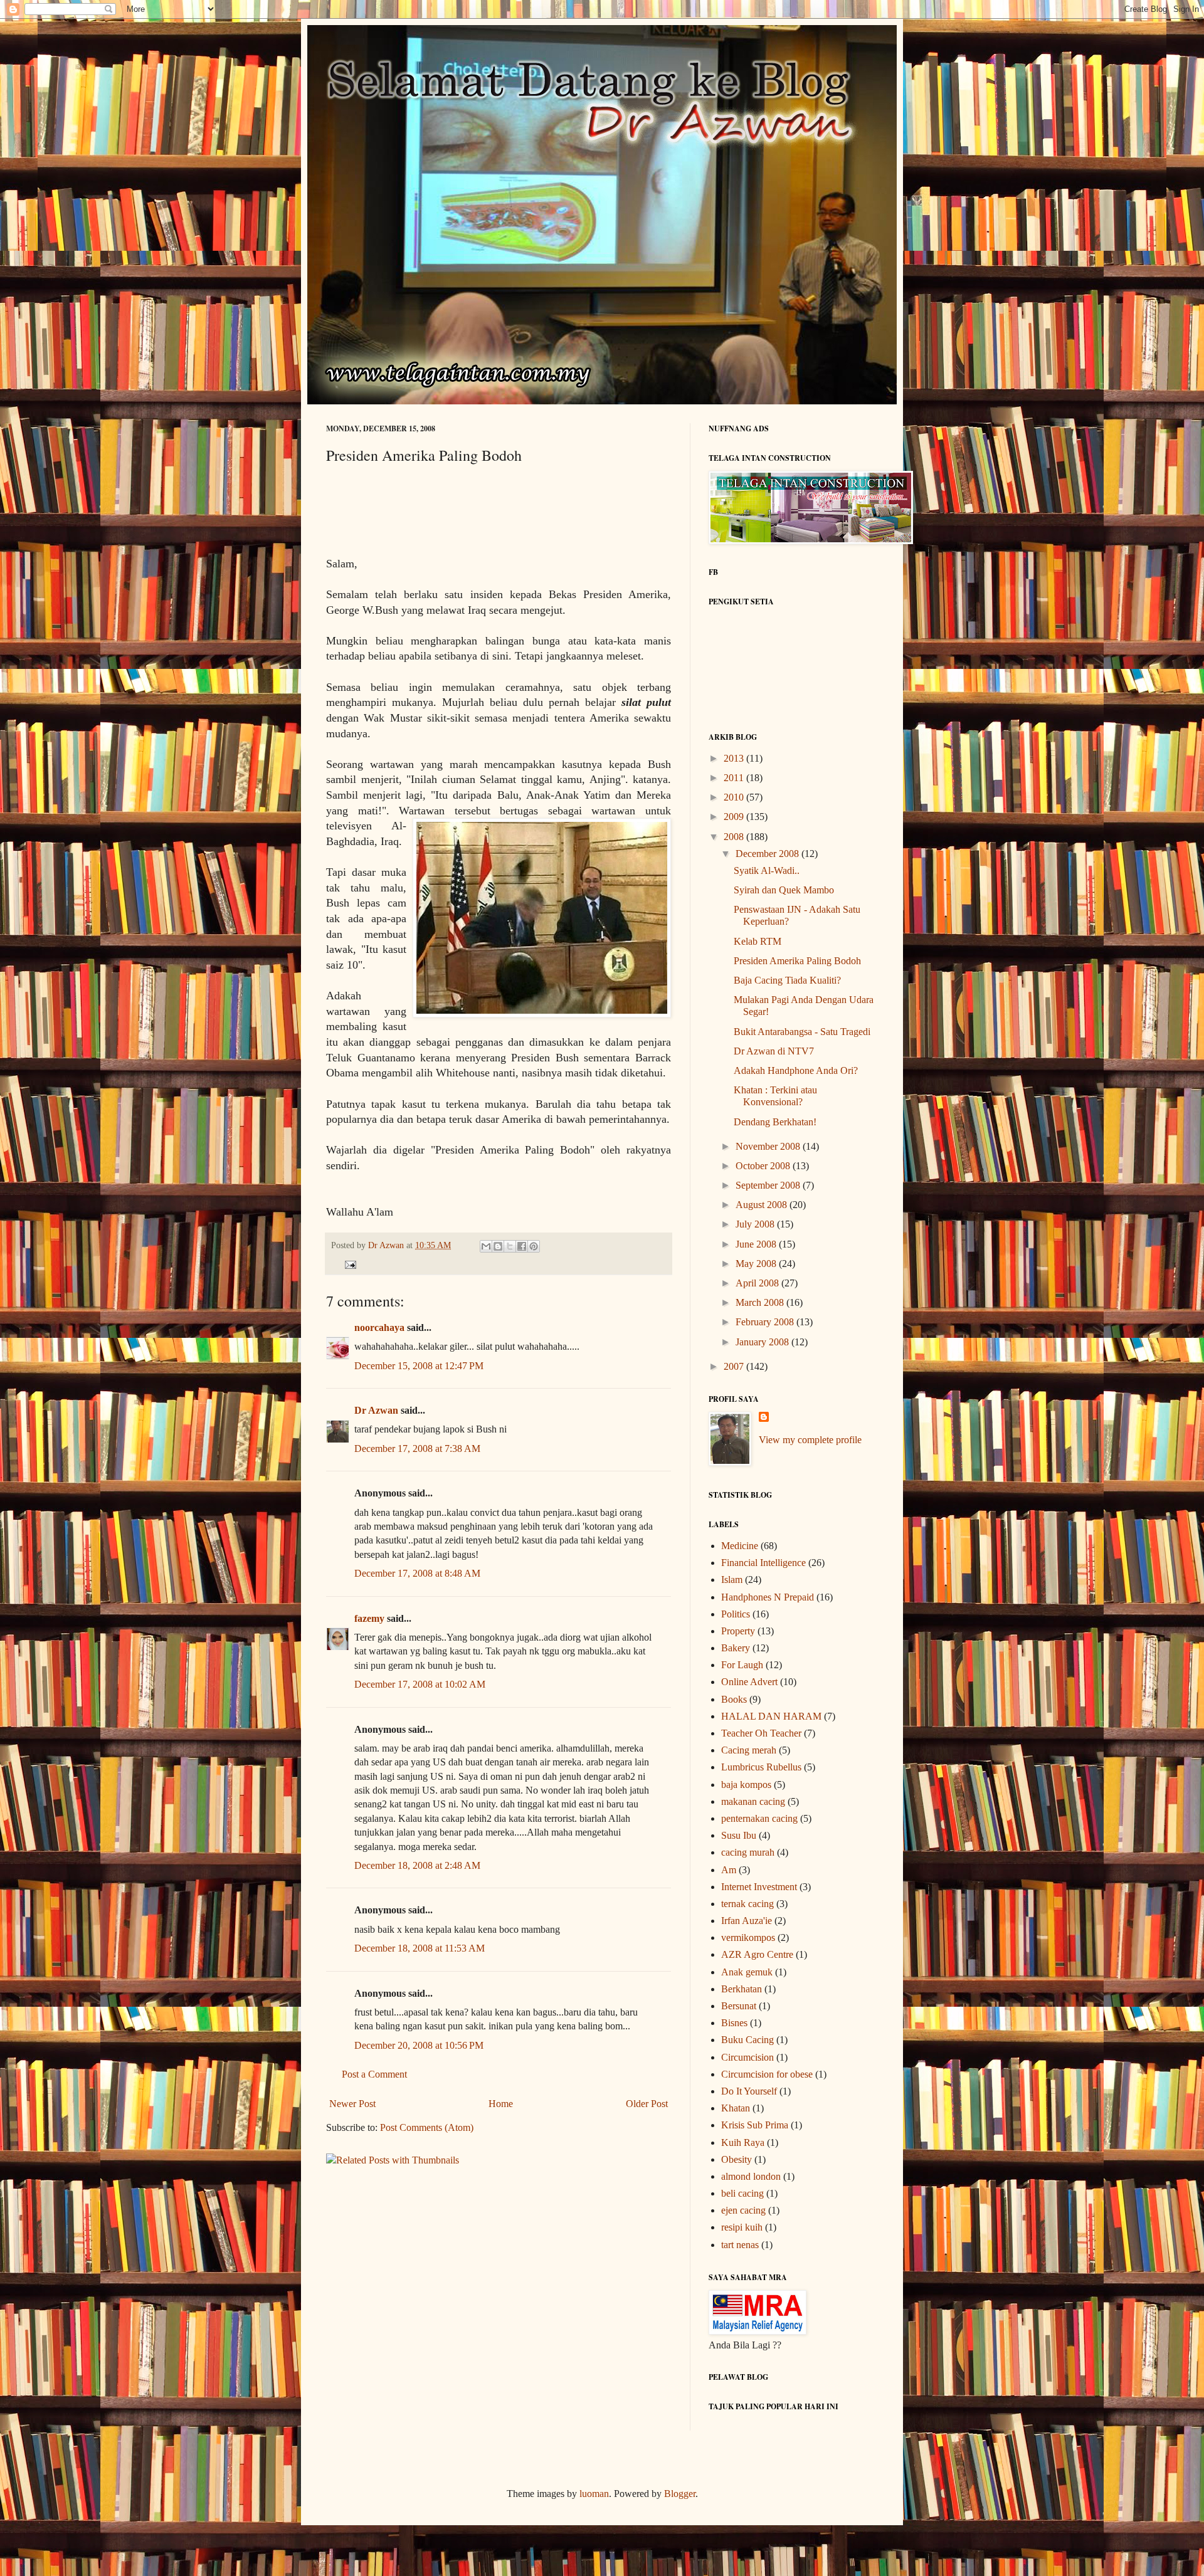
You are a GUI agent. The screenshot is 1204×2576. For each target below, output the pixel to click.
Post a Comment (374, 2074)
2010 (735, 797)
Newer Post (352, 2104)
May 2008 (757, 1264)
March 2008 (761, 1302)
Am (729, 1870)
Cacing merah (749, 1750)
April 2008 (758, 1283)
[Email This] (486, 1246)
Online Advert (749, 1682)
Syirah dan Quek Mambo (784, 890)
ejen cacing (743, 2210)
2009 (735, 817)
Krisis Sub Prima (755, 2125)
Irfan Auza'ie (747, 1921)
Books (734, 1699)
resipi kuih (742, 2227)
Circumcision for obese (767, 2074)
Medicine (740, 1546)
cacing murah (748, 1852)
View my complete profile (810, 1440)
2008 (735, 837)
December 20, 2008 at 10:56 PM (419, 2045)
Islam (732, 1580)
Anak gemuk (747, 1972)
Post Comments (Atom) (427, 2127)
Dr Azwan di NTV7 (774, 1051)
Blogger (680, 2494)
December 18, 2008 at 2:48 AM (417, 1865)
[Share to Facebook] (522, 1246)
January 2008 (763, 1342)
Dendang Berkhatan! (775, 1122)
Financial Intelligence (763, 1563)
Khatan (736, 2108)
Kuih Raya (743, 2142)
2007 (735, 1366)
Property (738, 1631)
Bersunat (739, 2006)
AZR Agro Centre (757, 1954)
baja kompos (746, 1785)
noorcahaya (379, 1327)
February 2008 (766, 1322)
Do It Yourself (749, 2091)
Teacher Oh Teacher (761, 1733)
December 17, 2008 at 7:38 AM (417, 1448)
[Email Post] (348, 1264)
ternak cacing (747, 1904)
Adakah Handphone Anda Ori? (796, 1070)
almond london (751, 2176)
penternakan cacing (759, 1818)
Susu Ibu (739, 1835)
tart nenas (740, 2245)
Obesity (737, 2159)
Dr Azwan (376, 1410)
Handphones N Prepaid (768, 1597)
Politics (736, 1614)
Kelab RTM (758, 941)
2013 (735, 758)
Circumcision (747, 2057)
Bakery (736, 1648)
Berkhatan (742, 1989)
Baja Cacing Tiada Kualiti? (787, 980)
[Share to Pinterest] (534, 1246)
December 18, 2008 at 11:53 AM (420, 1948)
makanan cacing (753, 1801)
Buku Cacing (747, 2040)
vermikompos (748, 1937)
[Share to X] (510, 1246)
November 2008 (769, 1146)
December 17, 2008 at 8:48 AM (417, 1573)
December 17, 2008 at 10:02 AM (420, 1684)
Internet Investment (759, 1887)
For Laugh (742, 1665)
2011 (735, 778)
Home (501, 2104)
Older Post (647, 2104)
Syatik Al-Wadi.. (767, 870)
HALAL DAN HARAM (771, 1716)
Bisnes (734, 2023)
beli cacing (742, 2193)
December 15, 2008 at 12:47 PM (419, 1366)
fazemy (369, 1618)
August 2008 (763, 1205)
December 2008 (768, 854)
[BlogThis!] (498, 1246)
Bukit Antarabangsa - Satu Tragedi (802, 1032)
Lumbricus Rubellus (761, 1767)
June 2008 (757, 1244)
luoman (594, 2494)
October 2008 (764, 1166)
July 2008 (756, 1224)
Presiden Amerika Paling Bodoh (797, 961)
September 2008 (769, 1185)
